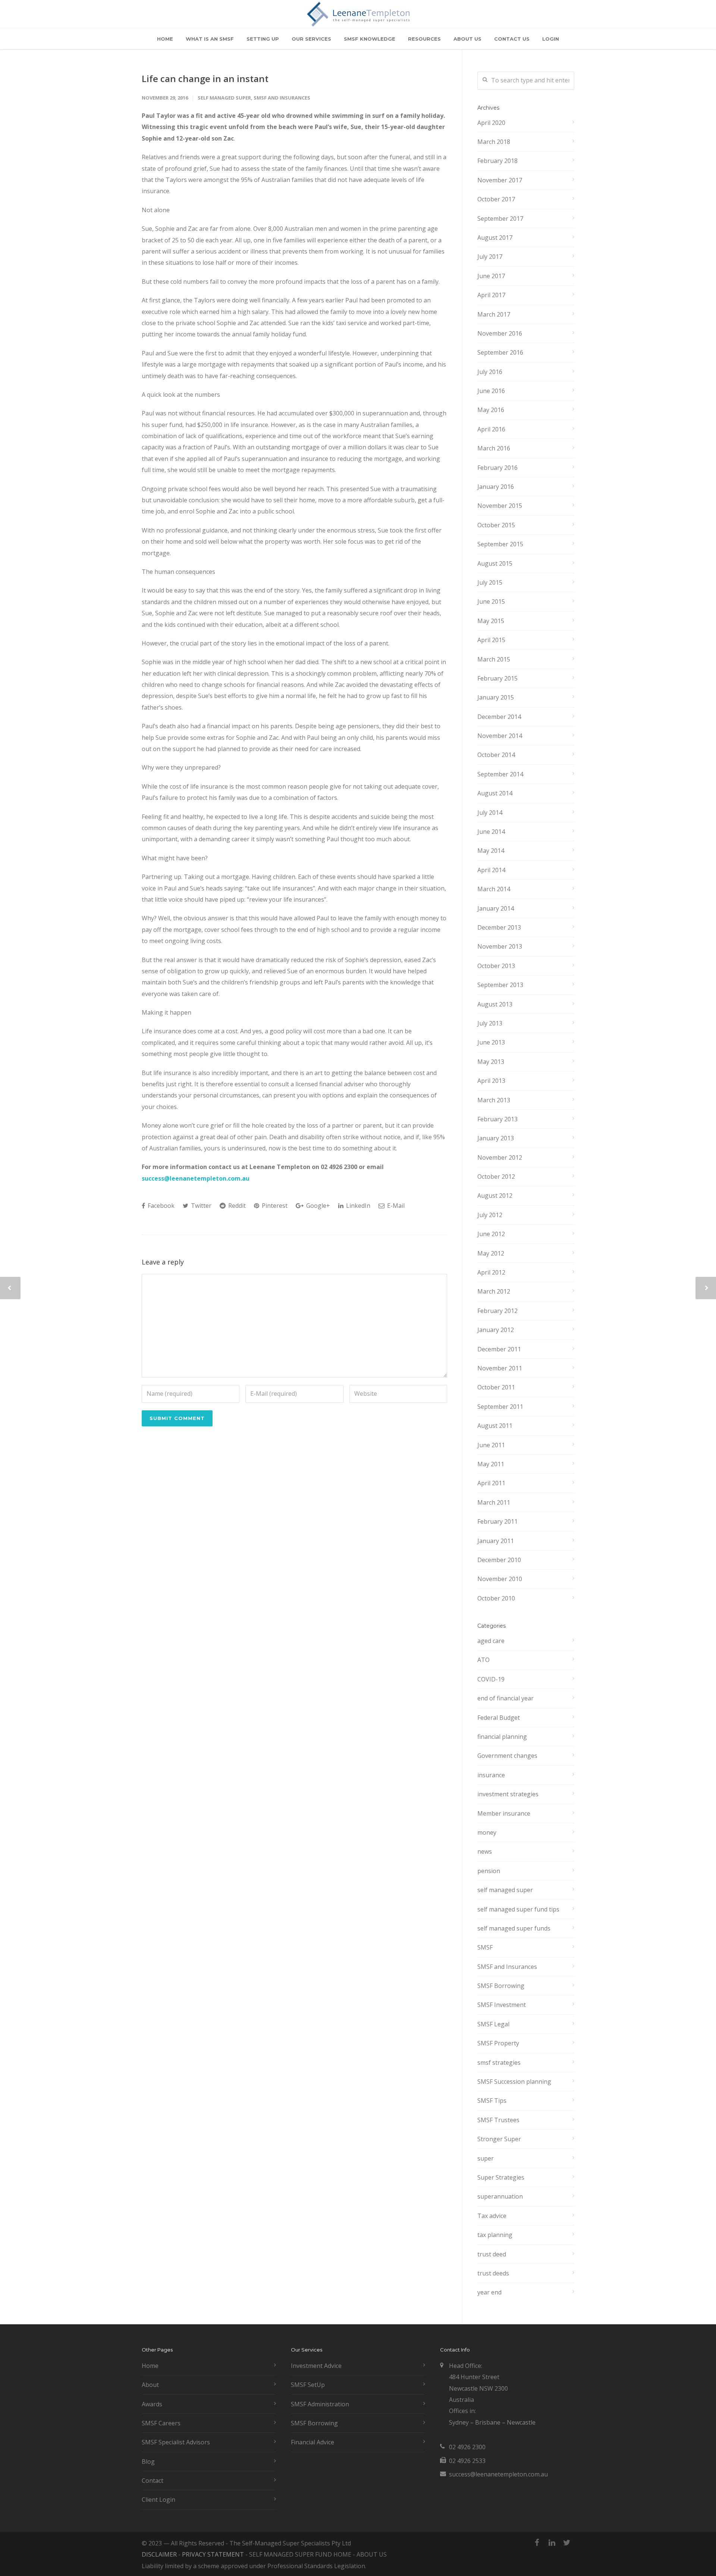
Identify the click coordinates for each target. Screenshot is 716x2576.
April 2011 (491, 1483)
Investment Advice (316, 2366)
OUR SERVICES (311, 39)
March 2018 (494, 142)
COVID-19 (491, 1679)
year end (489, 2292)
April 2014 (491, 870)
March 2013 (494, 1100)
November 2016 (500, 333)
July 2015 (490, 582)
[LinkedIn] (552, 2542)
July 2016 (490, 372)
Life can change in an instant (205, 78)
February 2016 (497, 468)
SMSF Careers (161, 2423)
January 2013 (496, 1138)
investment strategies (508, 1794)
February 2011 (497, 1521)
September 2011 (500, 1407)
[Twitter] (567, 2542)
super (486, 2158)
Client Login (158, 2500)
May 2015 (491, 621)
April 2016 (491, 429)
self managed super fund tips (518, 1909)
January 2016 (496, 487)
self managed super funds (514, 1928)
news (485, 1851)
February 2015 (497, 678)
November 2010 (500, 1579)
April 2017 (491, 295)
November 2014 (500, 736)
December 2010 (499, 1560)
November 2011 (500, 1368)
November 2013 (500, 946)
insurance (491, 1775)
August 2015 (495, 563)
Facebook (160, 1206)
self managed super (224, 98)
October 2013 (496, 966)
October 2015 (496, 525)
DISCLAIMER (159, 2554)
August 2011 (495, 1426)
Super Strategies (501, 2177)
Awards (152, 2404)
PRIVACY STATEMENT (213, 2554)
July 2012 (490, 1215)
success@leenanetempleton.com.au (196, 1178)
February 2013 (497, 1119)
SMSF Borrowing (501, 1986)
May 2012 (491, 1253)
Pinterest (274, 1206)
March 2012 (494, 1291)
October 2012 (496, 1177)
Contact (153, 2481)
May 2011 (491, 1464)
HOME (165, 39)
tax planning (495, 2235)
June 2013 (491, 1042)
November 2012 (500, 1157)
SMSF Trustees (498, 2120)
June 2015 (491, 601)
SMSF (485, 1947)
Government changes (507, 1756)
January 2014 (496, 908)
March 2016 (494, 448)
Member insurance (504, 1813)
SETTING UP (263, 39)
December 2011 (499, 1349)
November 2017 (500, 180)
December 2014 (499, 717)
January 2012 (496, 1330)
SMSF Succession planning (514, 2082)
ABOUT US (467, 39)
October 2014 (496, 755)
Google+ (317, 1206)
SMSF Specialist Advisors (176, 2442)
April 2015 (491, 640)
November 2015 (500, 506)
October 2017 (496, 199)
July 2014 (490, 813)
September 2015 (500, 544)
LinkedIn (357, 1206)
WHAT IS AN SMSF (210, 39)
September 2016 (500, 352)
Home (150, 2366)
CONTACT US (512, 39)
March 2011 (494, 1502)
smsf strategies (499, 2063)
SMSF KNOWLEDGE (370, 39)
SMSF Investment (502, 2005)
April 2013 (491, 1081)
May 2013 (491, 1062)
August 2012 (495, 1196)
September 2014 (500, 774)
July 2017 (490, 257)
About (150, 2385)
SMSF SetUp (308, 2385)
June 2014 (491, 832)
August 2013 (495, 1004)
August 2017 (495, 238)
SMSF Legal (493, 2024)
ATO (483, 1660)
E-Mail (395, 1206)
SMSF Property (498, 2043)
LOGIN (551, 39)
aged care (491, 1641)
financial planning (502, 1737)
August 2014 (495, 793)
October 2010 (496, 1598)
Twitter (200, 1206)
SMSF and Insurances (282, 98)
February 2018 (497, 161)
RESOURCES (424, 39)
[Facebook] (537, 2542)
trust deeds (493, 2273)
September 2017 (500, 219)
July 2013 (490, 1023)
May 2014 (491, 851)
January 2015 (496, 697)
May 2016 (491, 410)
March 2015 (494, 659)
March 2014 (494, 889)
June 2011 (491, 1445)
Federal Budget (499, 1718)
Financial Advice (313, 2442)
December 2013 (499, 927)
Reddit (236, 1206)
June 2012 (491, 1234)
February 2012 (497, 1311)
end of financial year (505, 1698)
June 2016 (491, 391)
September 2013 (500, 985)
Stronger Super (499, 2139)
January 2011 (496, 1541)
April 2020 (491, 123)
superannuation (500, 2196)
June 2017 (491, 276)
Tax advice (492, 2216)
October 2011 (496, 1387)
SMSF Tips (492, 2101)
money (487, 1832)
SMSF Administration (320, 2404)
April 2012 (491, 1272)
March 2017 (494, 314)
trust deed (492, 2254)
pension (489, 1871)
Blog (148, 2462)
